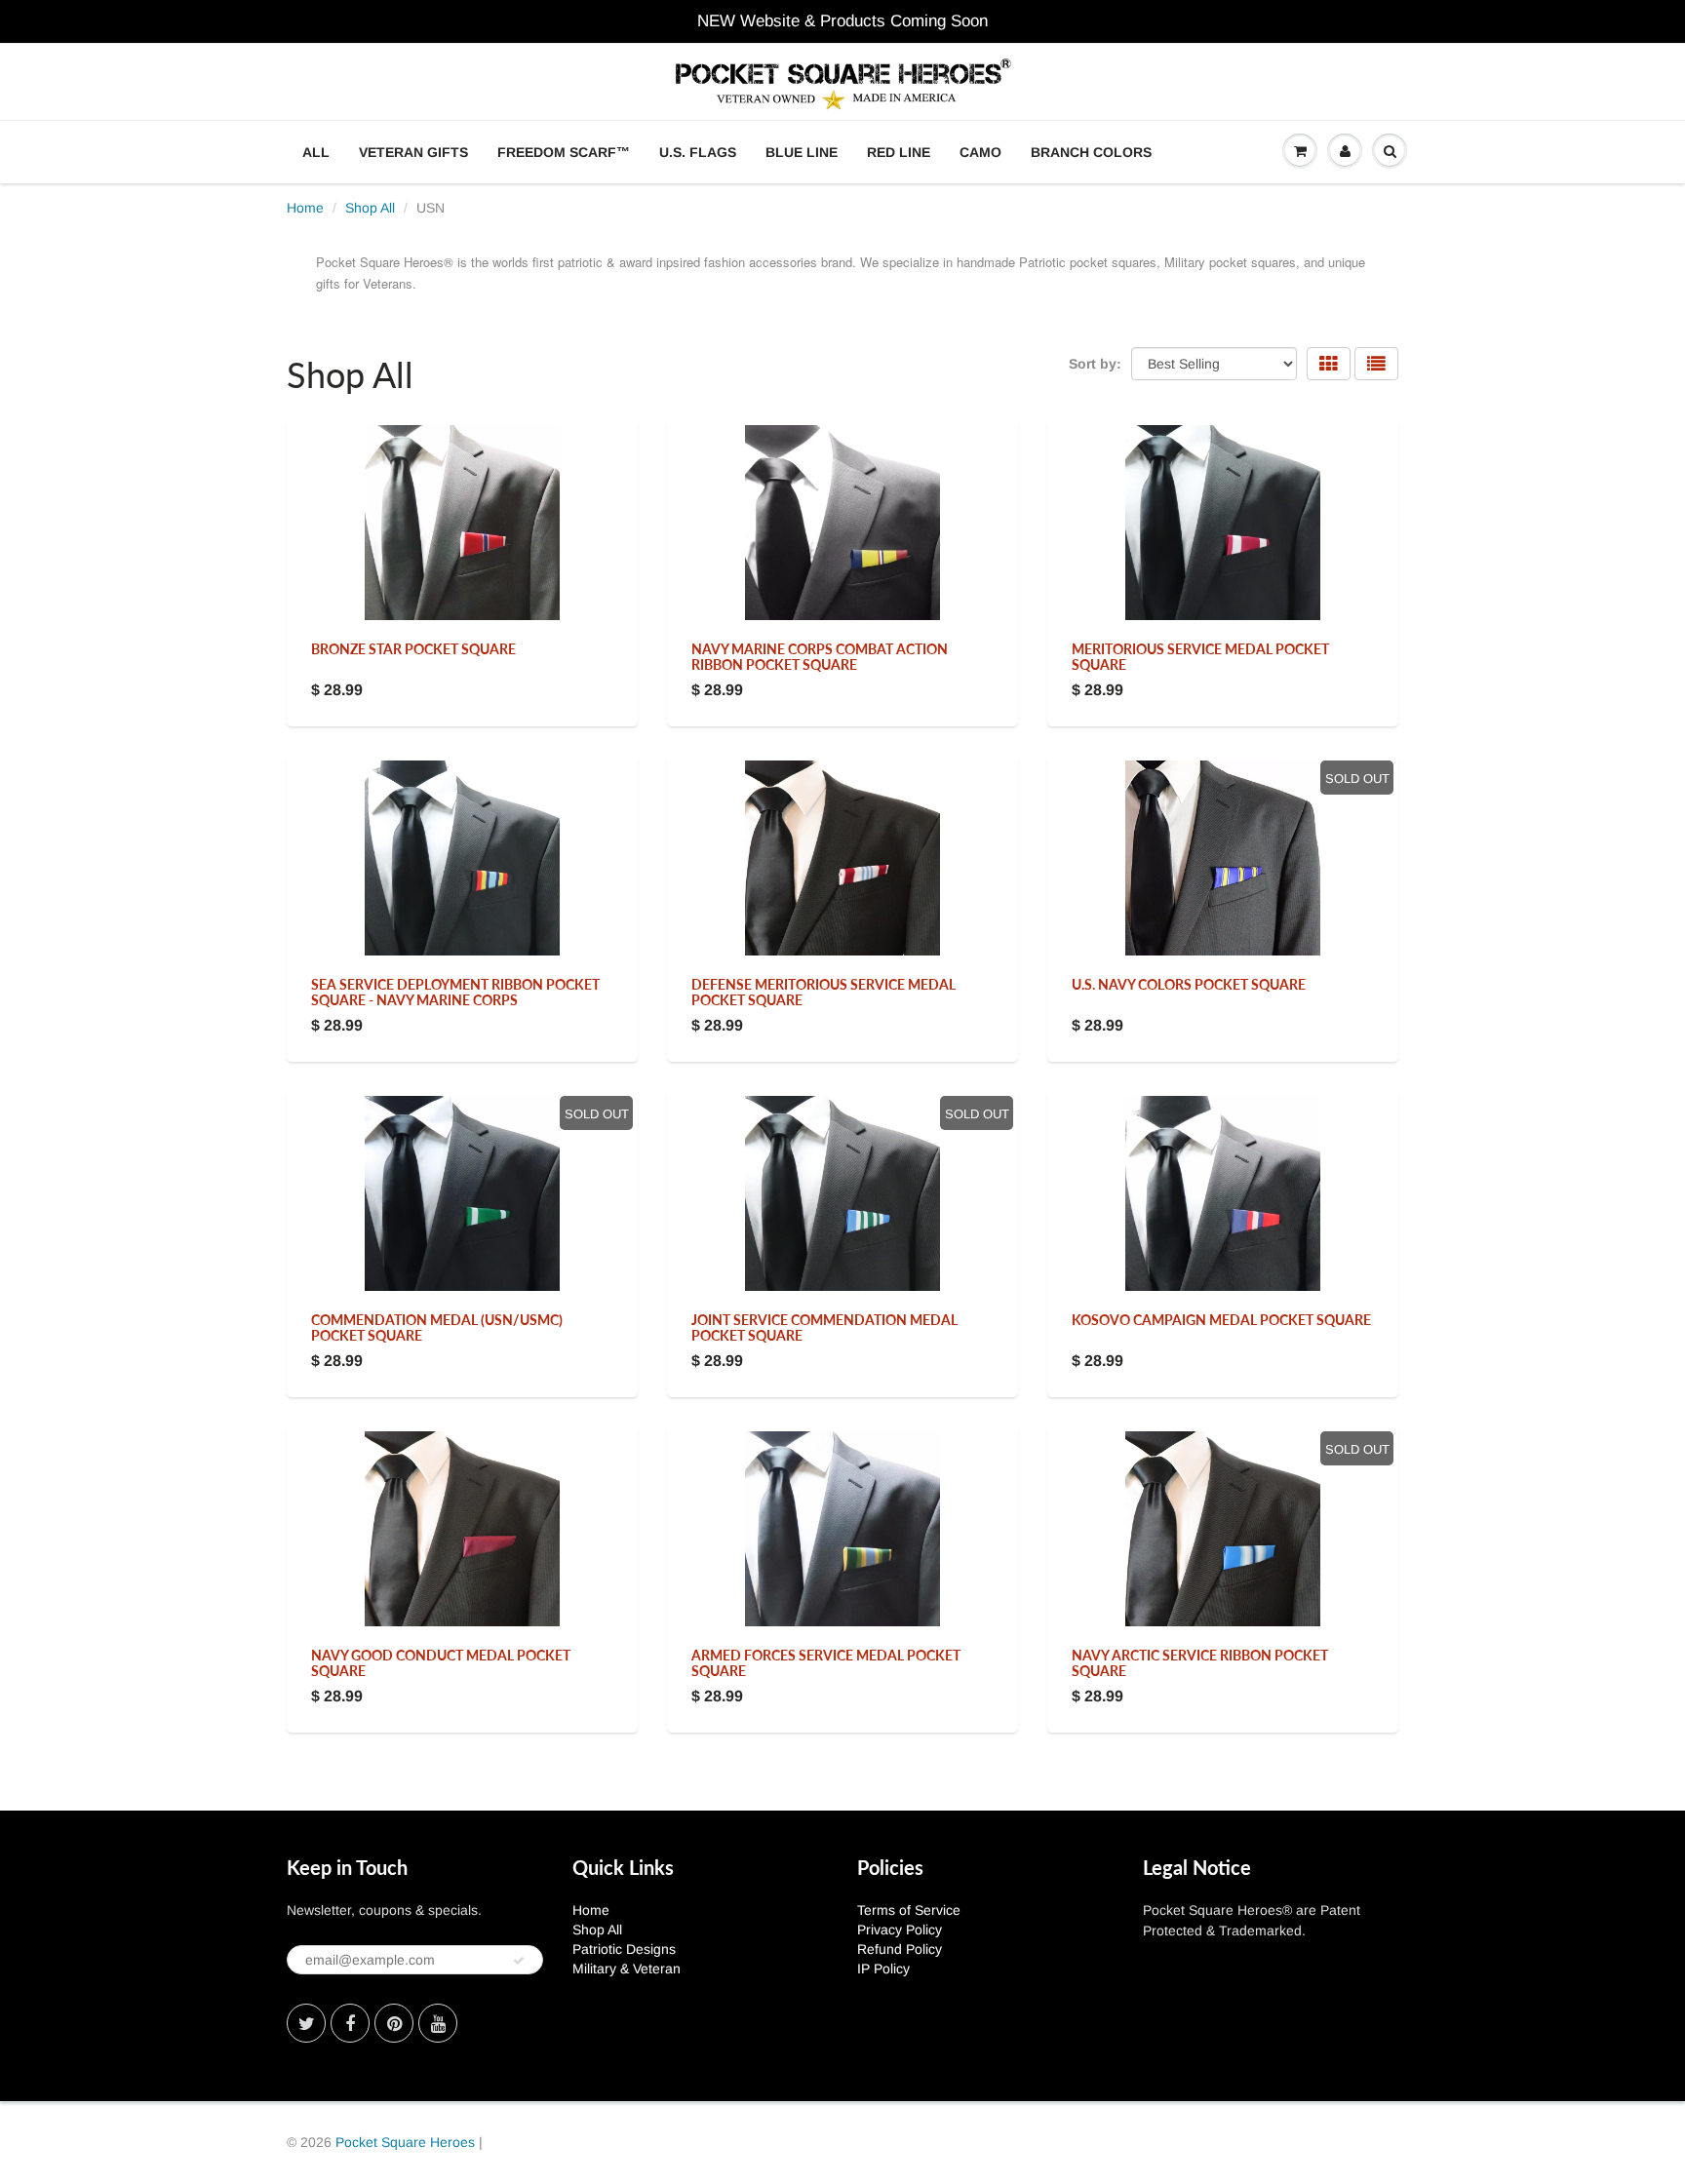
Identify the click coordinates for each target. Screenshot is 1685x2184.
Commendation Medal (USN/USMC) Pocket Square (437, 1327)
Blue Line (802, 152)
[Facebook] (350, 2023)
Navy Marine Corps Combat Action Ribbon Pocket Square (820, 657)
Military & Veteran (627, 1969)
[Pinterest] (394, 2023)
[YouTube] (438, 2023)
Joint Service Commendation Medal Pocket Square (824, 1327)
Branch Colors (1091, 152)
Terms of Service (909, 1910)
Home (305, 208)
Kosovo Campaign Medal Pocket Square (1221, 1320)
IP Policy (883, 1969)
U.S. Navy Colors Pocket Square (1189, 984)
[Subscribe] (519, 1961)
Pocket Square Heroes (405, 2142)
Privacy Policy (900, 1930)
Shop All (370, 208)
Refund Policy (900, 1949)
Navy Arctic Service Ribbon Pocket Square (1200, 1663)
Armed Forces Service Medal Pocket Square (826, 1663)
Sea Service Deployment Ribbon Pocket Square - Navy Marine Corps (455, 992)
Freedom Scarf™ (564, 152)
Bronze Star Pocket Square (413, 649)
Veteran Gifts (413, 152)
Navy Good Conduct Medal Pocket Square (441, 1663)
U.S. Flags (698, 152)
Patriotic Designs (624, 1949)
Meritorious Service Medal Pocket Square (1200, 657)
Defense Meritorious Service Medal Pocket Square (823, 992)
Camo (980, 152)
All (316, 152)
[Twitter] (306, 2023)
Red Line (899, 152)
